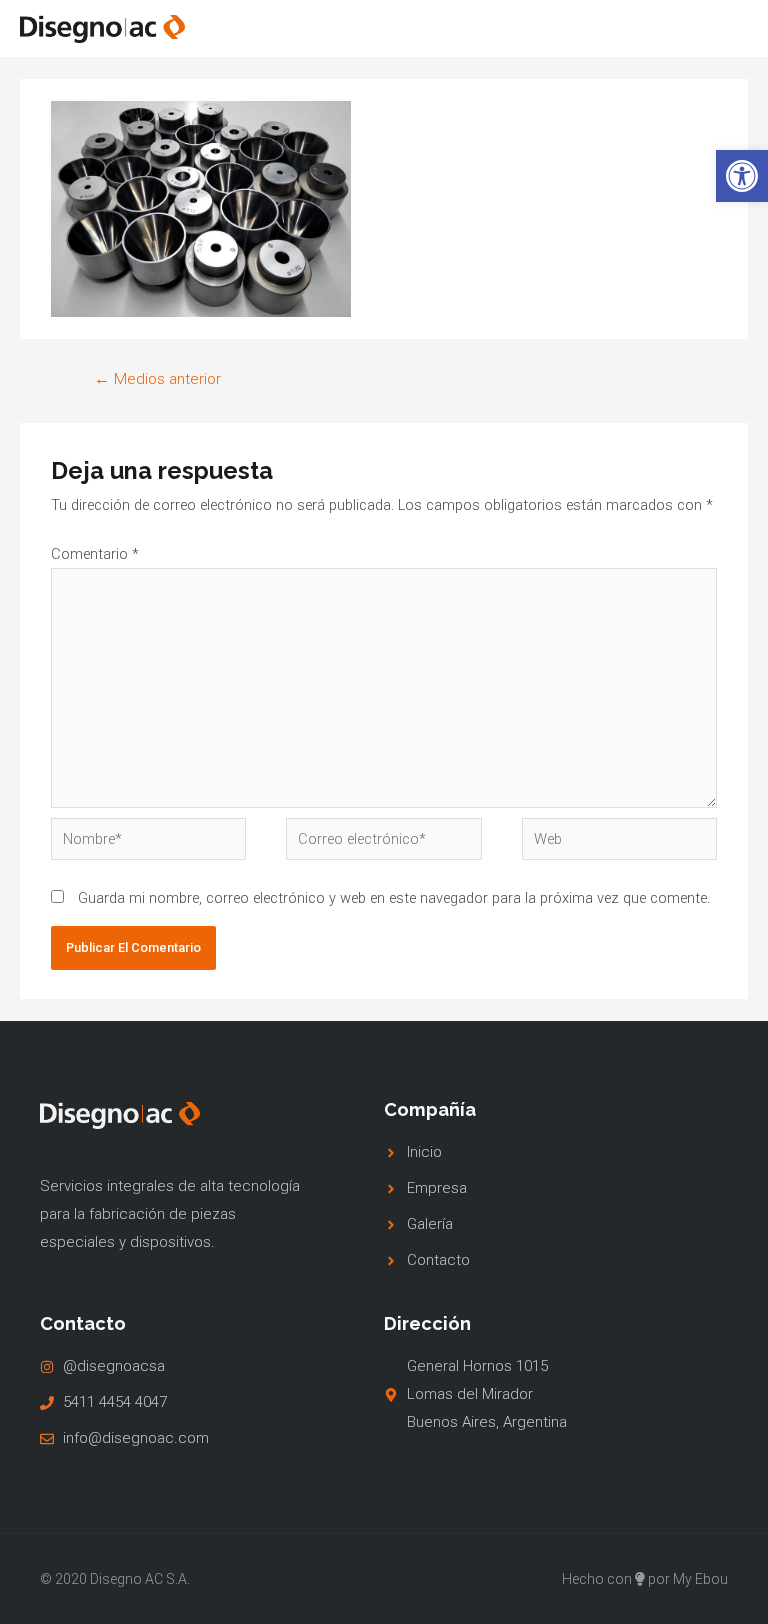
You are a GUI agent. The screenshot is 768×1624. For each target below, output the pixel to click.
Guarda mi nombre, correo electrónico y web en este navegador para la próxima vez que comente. (394, 898)
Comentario (95, 554)
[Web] (619, 843)
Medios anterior (157, 379)
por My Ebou (688, 1579)
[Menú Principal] (723, 29)
